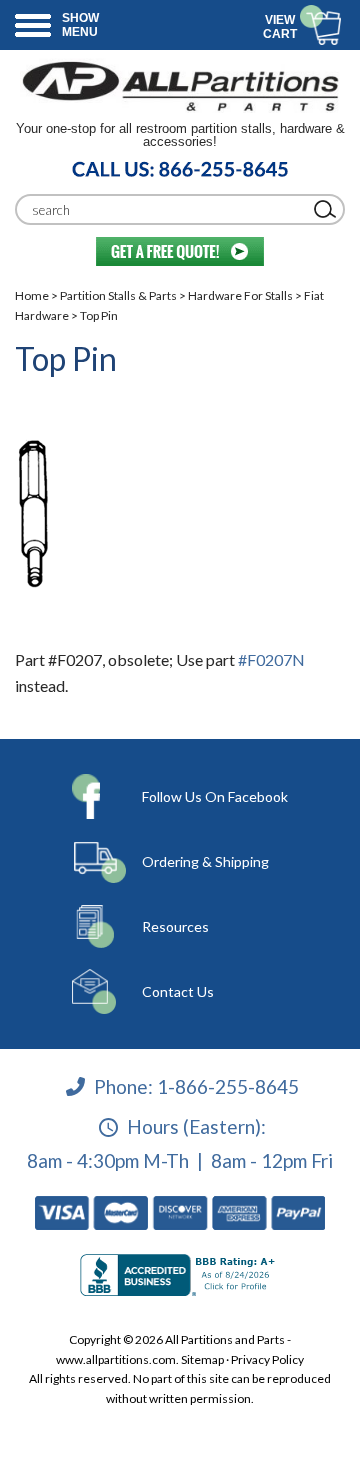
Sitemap (202, 1359)
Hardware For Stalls (240, 295)
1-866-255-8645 (228, 1085)
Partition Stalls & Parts (118, 295)
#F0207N (271, 659)
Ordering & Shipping (205, 861)
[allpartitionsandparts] (180, 85)
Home (32, 295)
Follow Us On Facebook (215, 796)
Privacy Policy (267, 1359)
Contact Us (178, 991)
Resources (175, 926)
